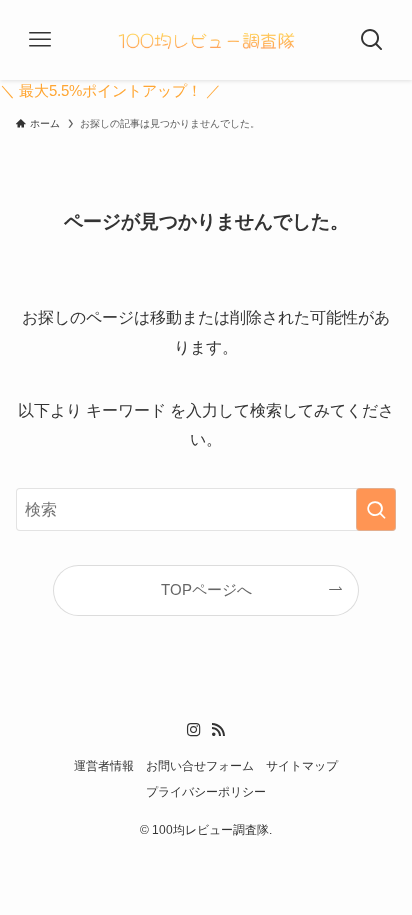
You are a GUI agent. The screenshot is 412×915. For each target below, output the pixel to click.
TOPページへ (206, 590)
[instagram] (194, 730)
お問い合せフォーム (200, 766)
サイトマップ (302, 766)
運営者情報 (104, 766)
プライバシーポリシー (206, 792)
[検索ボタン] (372, 40)
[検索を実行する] (376, 509)
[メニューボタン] (40, 40)
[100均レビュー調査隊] (206, 40)
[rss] (218, 730)
